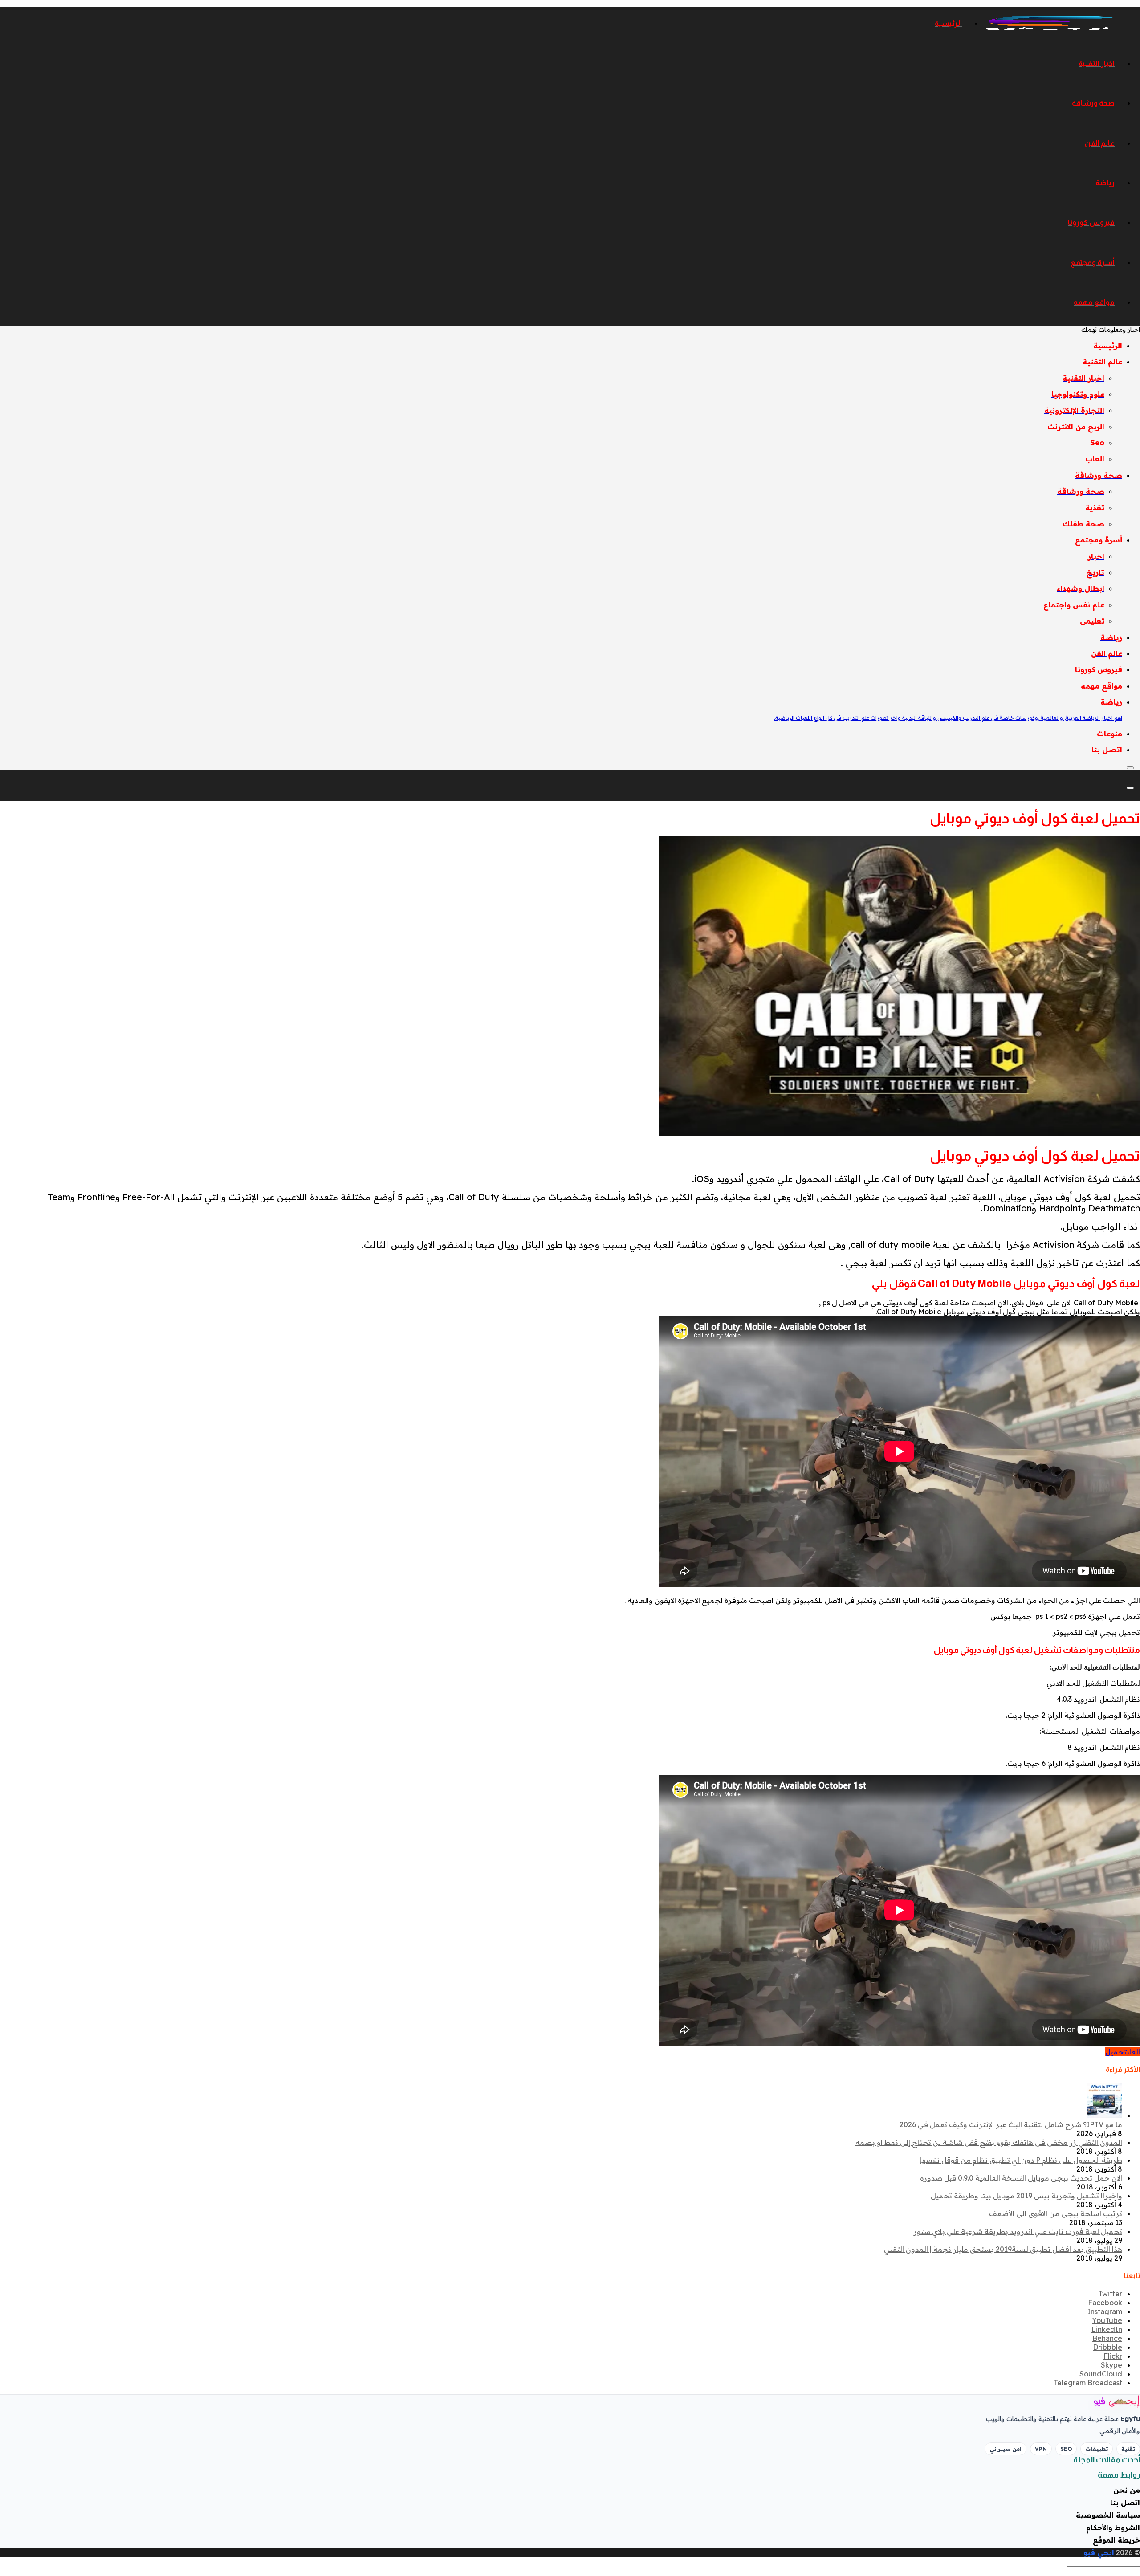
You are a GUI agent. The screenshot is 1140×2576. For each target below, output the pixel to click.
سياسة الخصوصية (1108, 2515)
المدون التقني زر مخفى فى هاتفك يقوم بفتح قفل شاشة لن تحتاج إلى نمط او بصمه (989, 2142)
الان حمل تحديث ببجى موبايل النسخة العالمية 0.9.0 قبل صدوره (1021, 2178)
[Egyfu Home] (1104, 2401)
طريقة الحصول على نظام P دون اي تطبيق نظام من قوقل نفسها (1021, 2160)
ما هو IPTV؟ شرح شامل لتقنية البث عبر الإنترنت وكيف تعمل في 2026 (1011, 2124)
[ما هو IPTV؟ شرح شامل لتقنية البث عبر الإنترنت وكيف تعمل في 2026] (1104, 2115)
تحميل (1116, 2052)
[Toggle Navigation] (1130, 768)
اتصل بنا (1125, 2503)
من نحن (1127, 2490)
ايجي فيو (1099, 2552)
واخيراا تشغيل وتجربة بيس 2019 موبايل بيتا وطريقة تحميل (1026, 2196)
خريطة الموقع (1116, 2540)
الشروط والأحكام (1113, 2527)
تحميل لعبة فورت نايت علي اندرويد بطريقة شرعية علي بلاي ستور (1018, 2231)
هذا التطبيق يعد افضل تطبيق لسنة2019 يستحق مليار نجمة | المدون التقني (1003, 2249)
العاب (1133, 2052)
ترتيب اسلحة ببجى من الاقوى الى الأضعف (1056, 2213)
